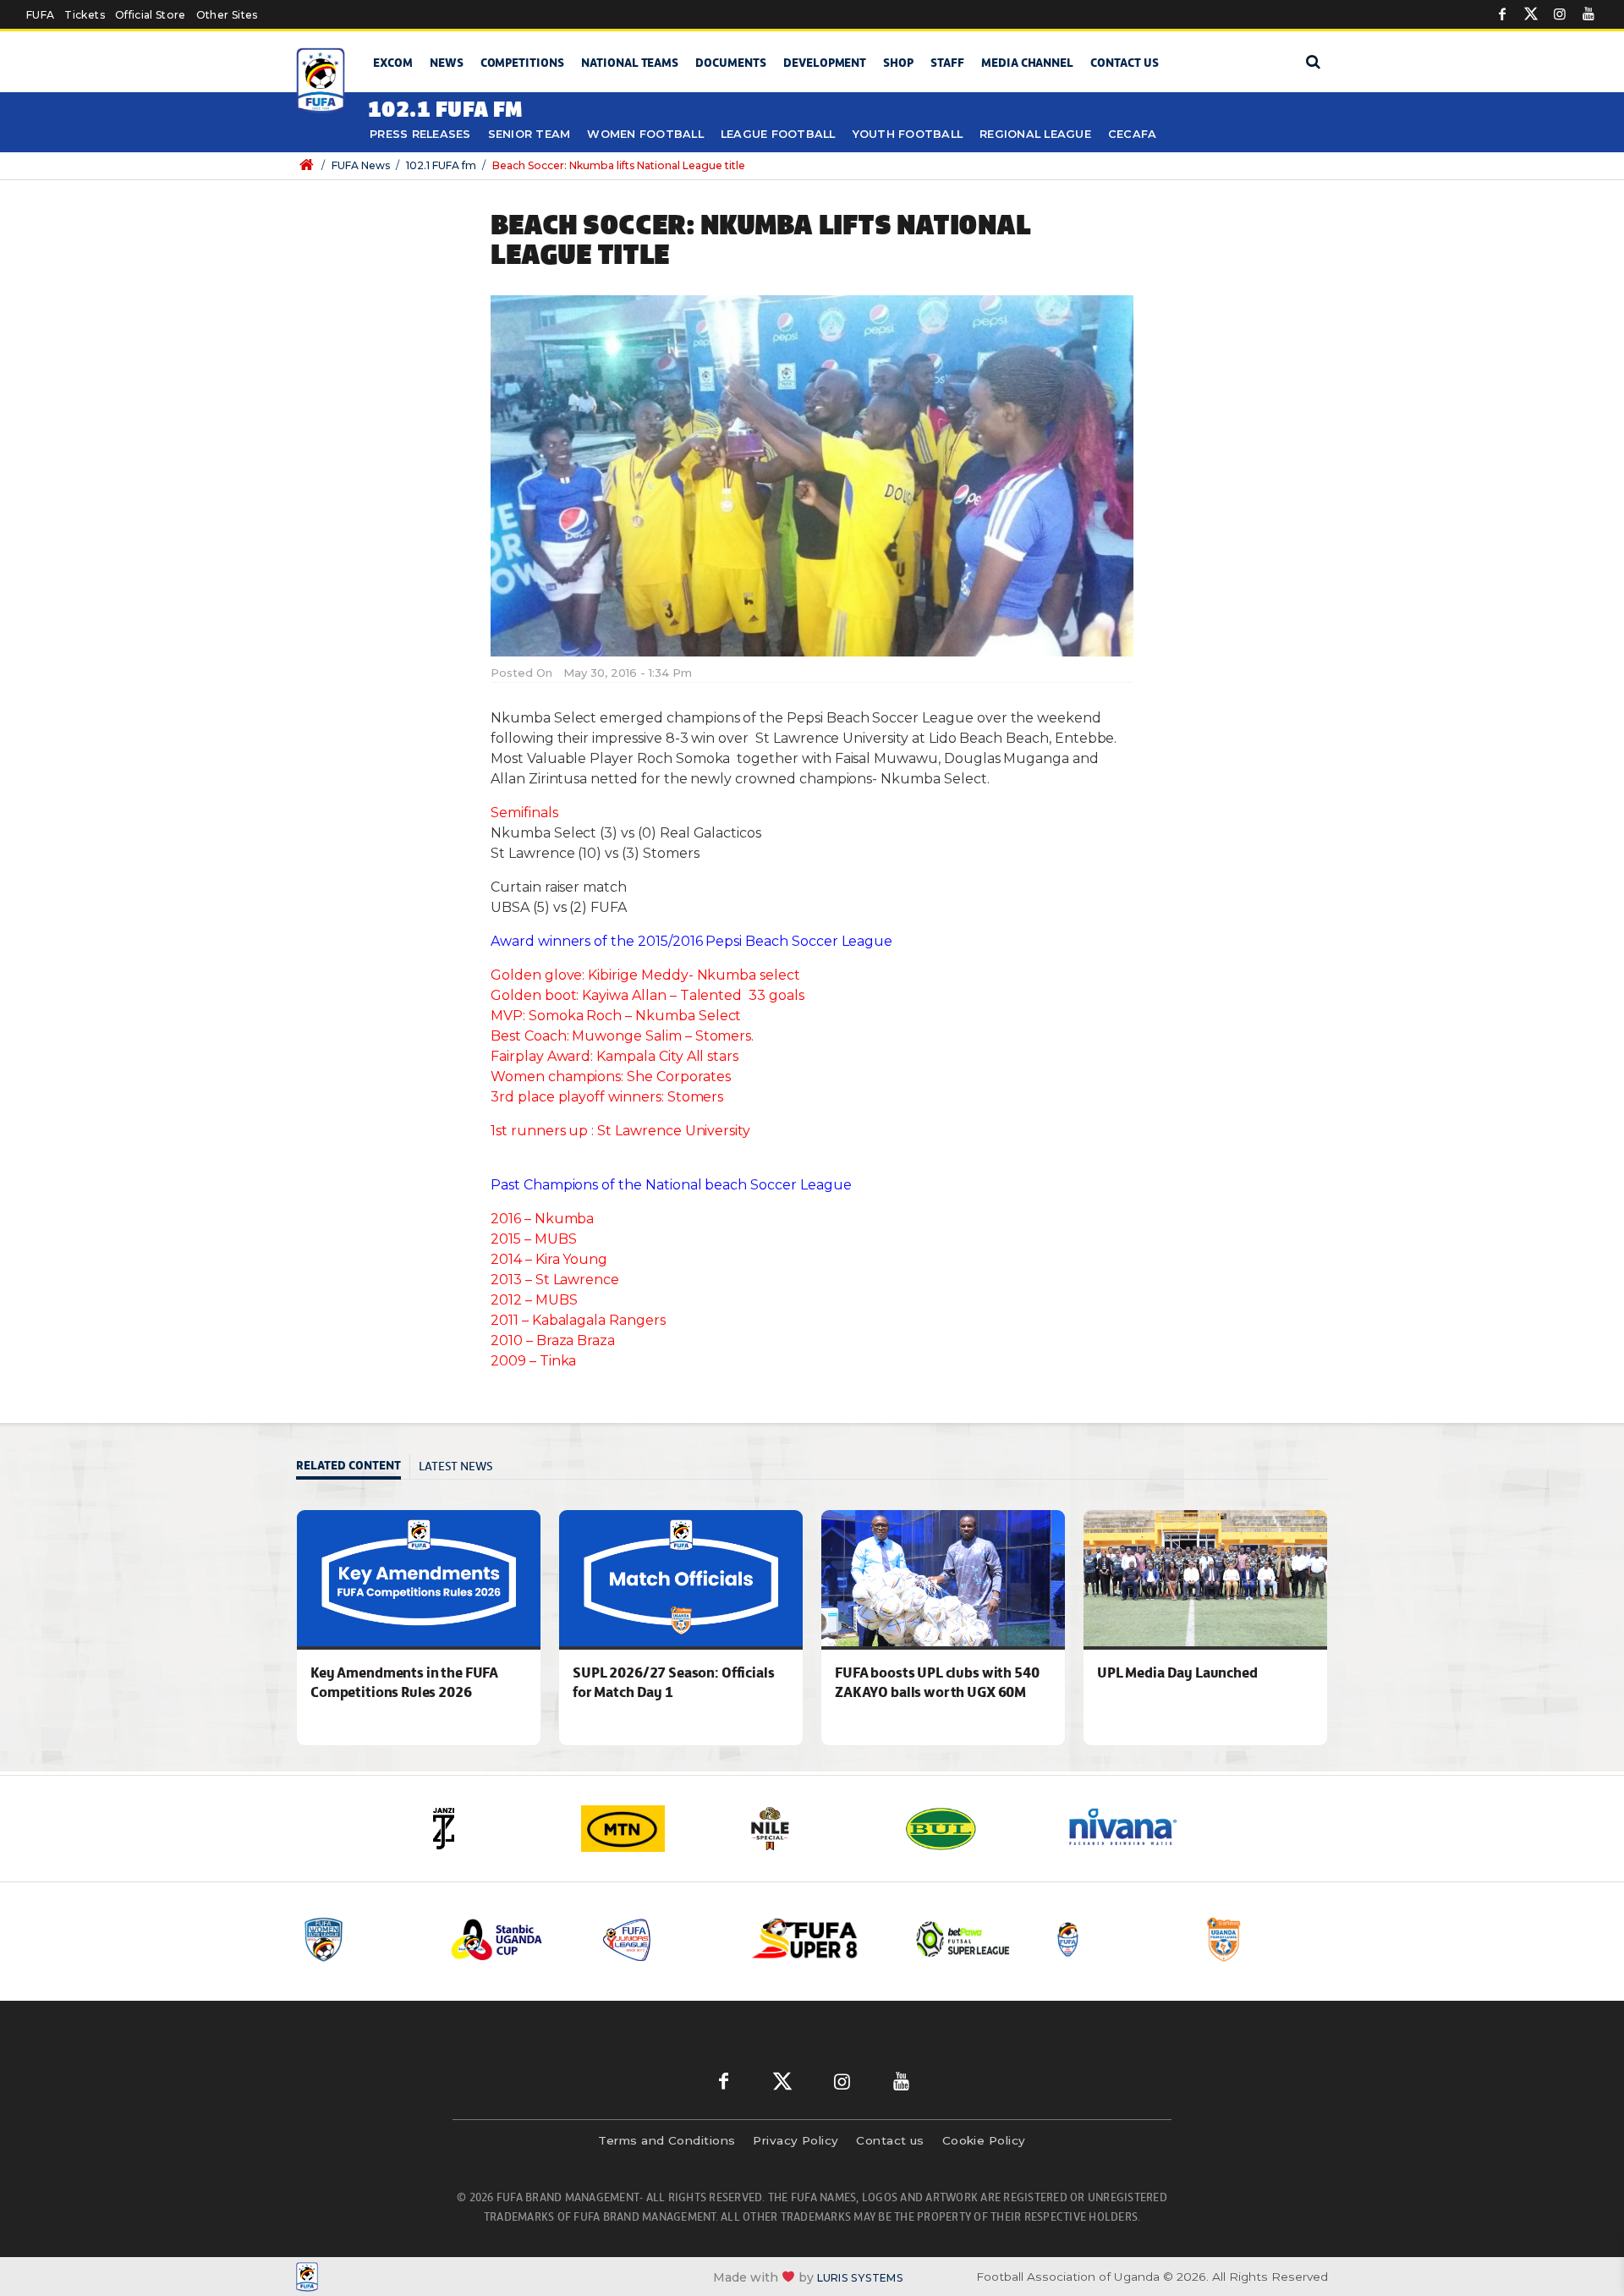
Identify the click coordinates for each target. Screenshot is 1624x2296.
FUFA (40, 15)
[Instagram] (1560, 14)
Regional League (1035, 134)
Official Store (151, 15)
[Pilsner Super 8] (815, 1939)
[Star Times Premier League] (1266, 1939)
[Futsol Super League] (965, 1939)
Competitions (522, 63)
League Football (778, 134)
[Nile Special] (812, 1829)
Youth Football (908, 134)
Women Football (645, 134)
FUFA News (361, 165)
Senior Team (529, 134)
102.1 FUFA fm (441, 165)
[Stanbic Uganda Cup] (513, 1939)
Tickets (84, 15)
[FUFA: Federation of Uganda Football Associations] (324, 81)
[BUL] (973, 1829)
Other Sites (227, 15)
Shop (898, 63)
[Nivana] (1133, 1829)
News (447, 63)
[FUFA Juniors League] (664, 1939)
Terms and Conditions (667, 2140)
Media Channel (1027, 63)
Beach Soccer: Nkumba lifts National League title (619, 165)
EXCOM (393, 63)
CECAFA (1133, 134)
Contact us (1125, 63)
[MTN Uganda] (651, 1829)
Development (825, 63)
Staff (947, 63)
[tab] (353, 1467)
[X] (1531, 14)
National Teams (630, 63)
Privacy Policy (796, 2140)
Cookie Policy (984, 2140)
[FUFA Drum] (1116, 1939)
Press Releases (420, 134)
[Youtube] (1588, 14)
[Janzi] (491, 1829)
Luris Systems (860, 2277)
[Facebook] (1502, 14)
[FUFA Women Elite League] (363, 1939)
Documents (731, 63)
